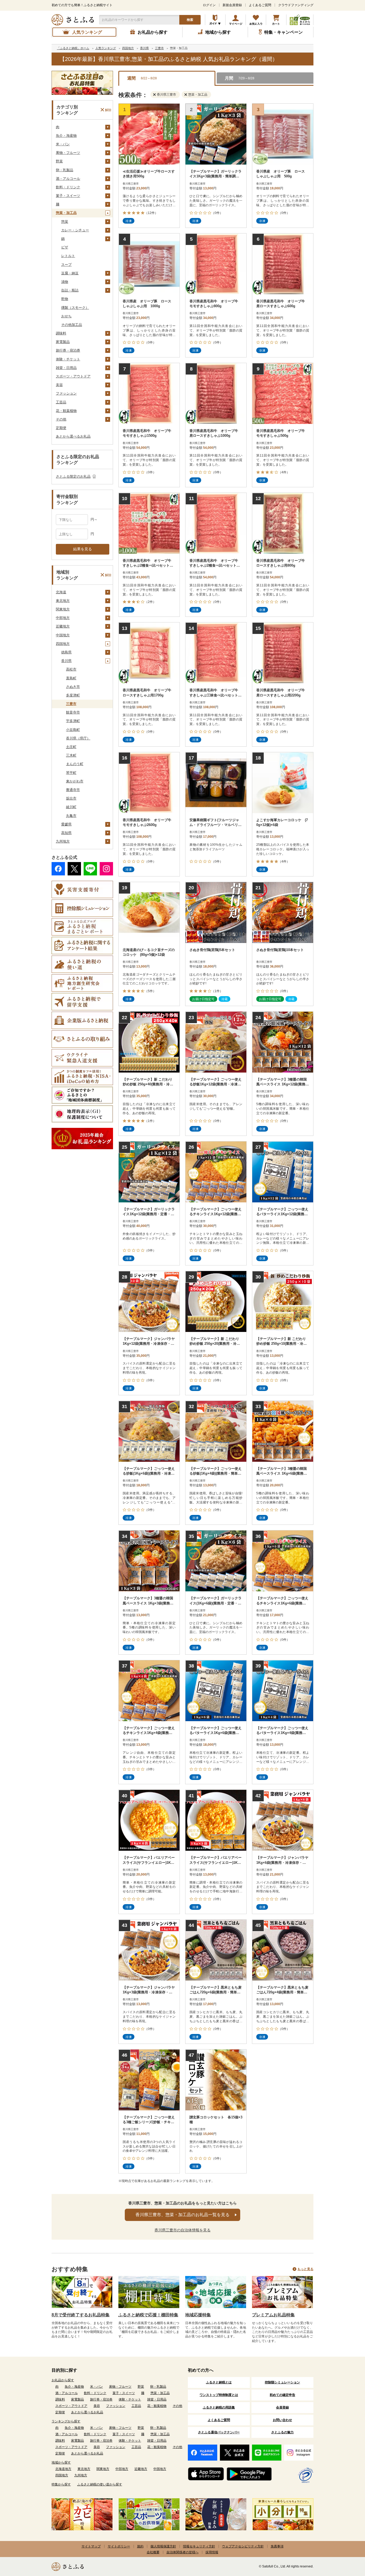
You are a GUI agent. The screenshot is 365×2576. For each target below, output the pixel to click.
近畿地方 (63, 626)
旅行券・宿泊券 (68, 350)
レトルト (68, 256)
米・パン (63, 144)
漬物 (65, 282)
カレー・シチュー (75, 230)
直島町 (71, 678)
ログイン (209, 5)
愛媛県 (66, 824)
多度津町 (73, 695)
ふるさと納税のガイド (215, 20)
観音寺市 (73, 712)
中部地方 (63, 618)
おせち (66, 316)
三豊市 (71, 704)
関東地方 (63, 609)
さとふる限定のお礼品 (73, 476)
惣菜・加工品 (66, 213)
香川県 (66, 661)
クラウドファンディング (296, 5)
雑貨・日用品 (66, 368)
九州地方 (63, 841)
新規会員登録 (232, 5)
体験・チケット (68, 359)
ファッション (66, 393)
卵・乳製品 (65, 170)
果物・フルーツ (68, 153)
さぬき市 (73, 687)
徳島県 (66, 652)
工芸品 (61, 402)
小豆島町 (73, 730)
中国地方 (63, 635)
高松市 (71, 669)
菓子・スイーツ (68, 196)
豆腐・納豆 (70, 273)
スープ (66, 265)
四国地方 (63, 644)
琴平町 (71, 773)
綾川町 (71, 807)
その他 (61, 419)
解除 (108, 110)
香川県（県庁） (78, 738)
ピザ (65, 247)
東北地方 (63, 601)
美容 (59, 385)
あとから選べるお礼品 (73, 436)
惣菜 (65, 222)
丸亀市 (71, 816)
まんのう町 (75, 764)
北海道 (61, 592)
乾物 (65, 299)
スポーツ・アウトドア (73, 376)
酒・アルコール (68, 179)
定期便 (61, 428)
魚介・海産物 (66, 136)
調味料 (61, 333)
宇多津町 (73, 721)
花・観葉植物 (66, 411)
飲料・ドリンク (68, 187)
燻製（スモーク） (75, 308)
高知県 (66, 833)
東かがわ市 (75, 781)
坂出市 (71, 798)
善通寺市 (73, 790)
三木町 (71, 755)
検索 (190, 20)
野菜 (59, 161)
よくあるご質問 (260, 5)
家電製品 (63, 342)
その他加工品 (72, 325)
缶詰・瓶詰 (70, 290)
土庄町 (71, 747)
